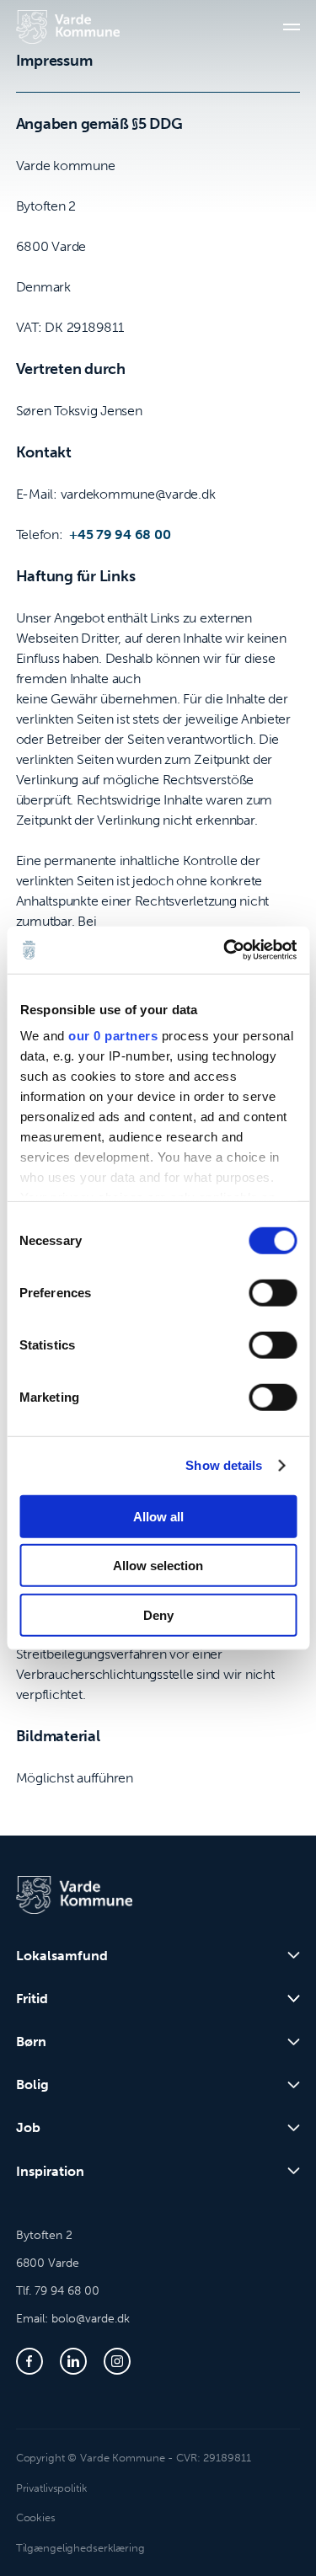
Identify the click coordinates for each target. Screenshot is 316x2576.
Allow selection (158, 1566)
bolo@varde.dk (91, 2319)
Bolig (32, 2084)
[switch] (273, 1292)
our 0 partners (113, 1036)
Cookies (36, 2517)
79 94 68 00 (67, 2291)
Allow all (158, 1516)
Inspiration (50, 2171)
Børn (31, 2042)
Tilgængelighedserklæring (80, 2548)
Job (28, 2127)
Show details (224, 1465)
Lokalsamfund (62, 1956)
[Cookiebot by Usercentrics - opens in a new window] (225, 950)
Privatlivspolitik (52, 2488)
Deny (158, 1614)
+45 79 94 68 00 (120, 534)
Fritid (32, 1999)
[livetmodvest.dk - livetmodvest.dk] (68, 27)
